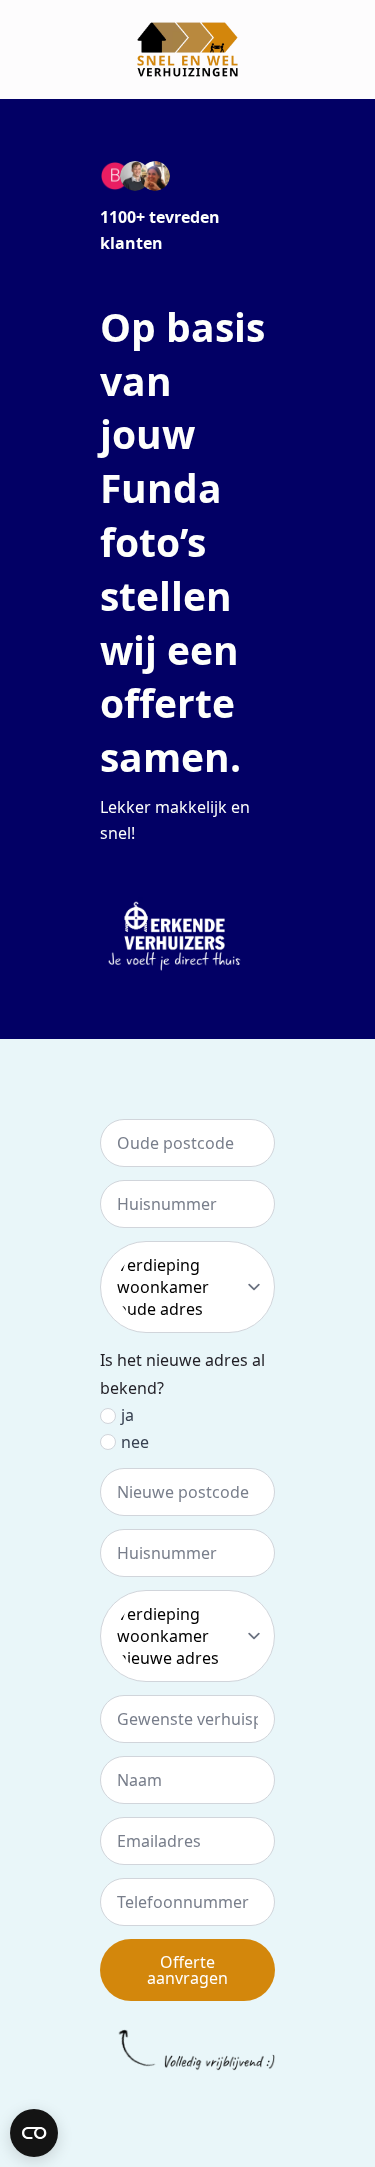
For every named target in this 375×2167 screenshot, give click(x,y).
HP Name (22, 1067)
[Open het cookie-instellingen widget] (34, 2133)
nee (135, 1442)
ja (127, 1415)
